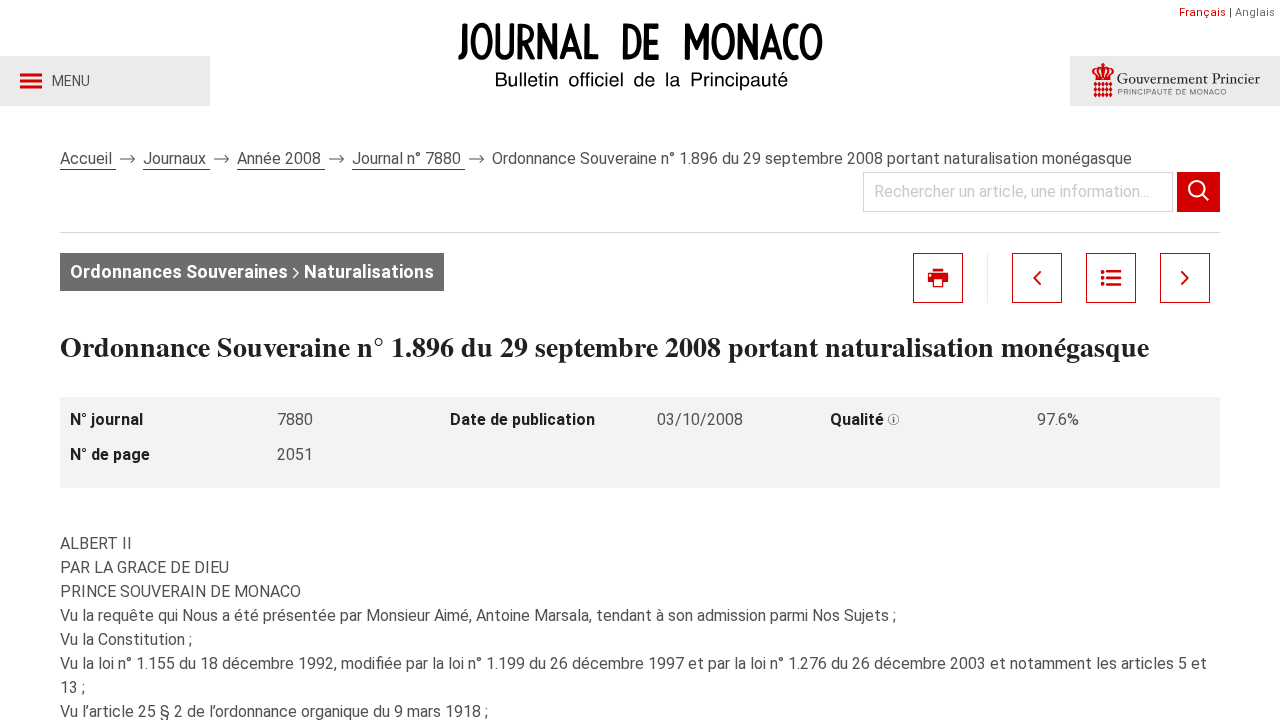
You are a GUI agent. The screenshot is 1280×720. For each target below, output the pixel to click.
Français (1202, 12)
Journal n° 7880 (408, 158)
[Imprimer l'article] (938, 278)
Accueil (88, 158)
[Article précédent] (1037, 278)
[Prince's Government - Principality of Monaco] (1175, 81)
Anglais (1255, 12)
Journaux (176, 158)
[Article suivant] (1185, 278)
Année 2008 (281, 158)
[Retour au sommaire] (1111, 278)
